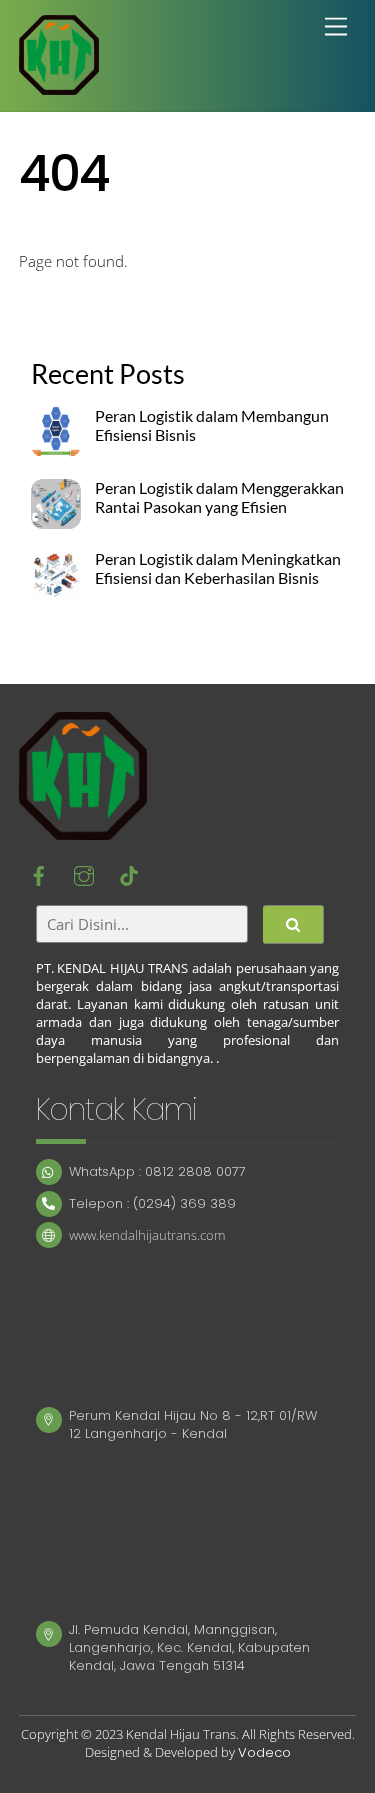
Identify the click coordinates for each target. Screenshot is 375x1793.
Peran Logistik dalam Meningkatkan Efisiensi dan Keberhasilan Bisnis (218, 568)
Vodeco (264, 1752)
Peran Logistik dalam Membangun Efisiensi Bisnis (212, 425)
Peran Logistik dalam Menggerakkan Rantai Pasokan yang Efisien (219, 497)
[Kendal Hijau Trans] (59, 85)
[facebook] (39, 874)
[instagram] (84, 874)
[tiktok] (129, 874)
